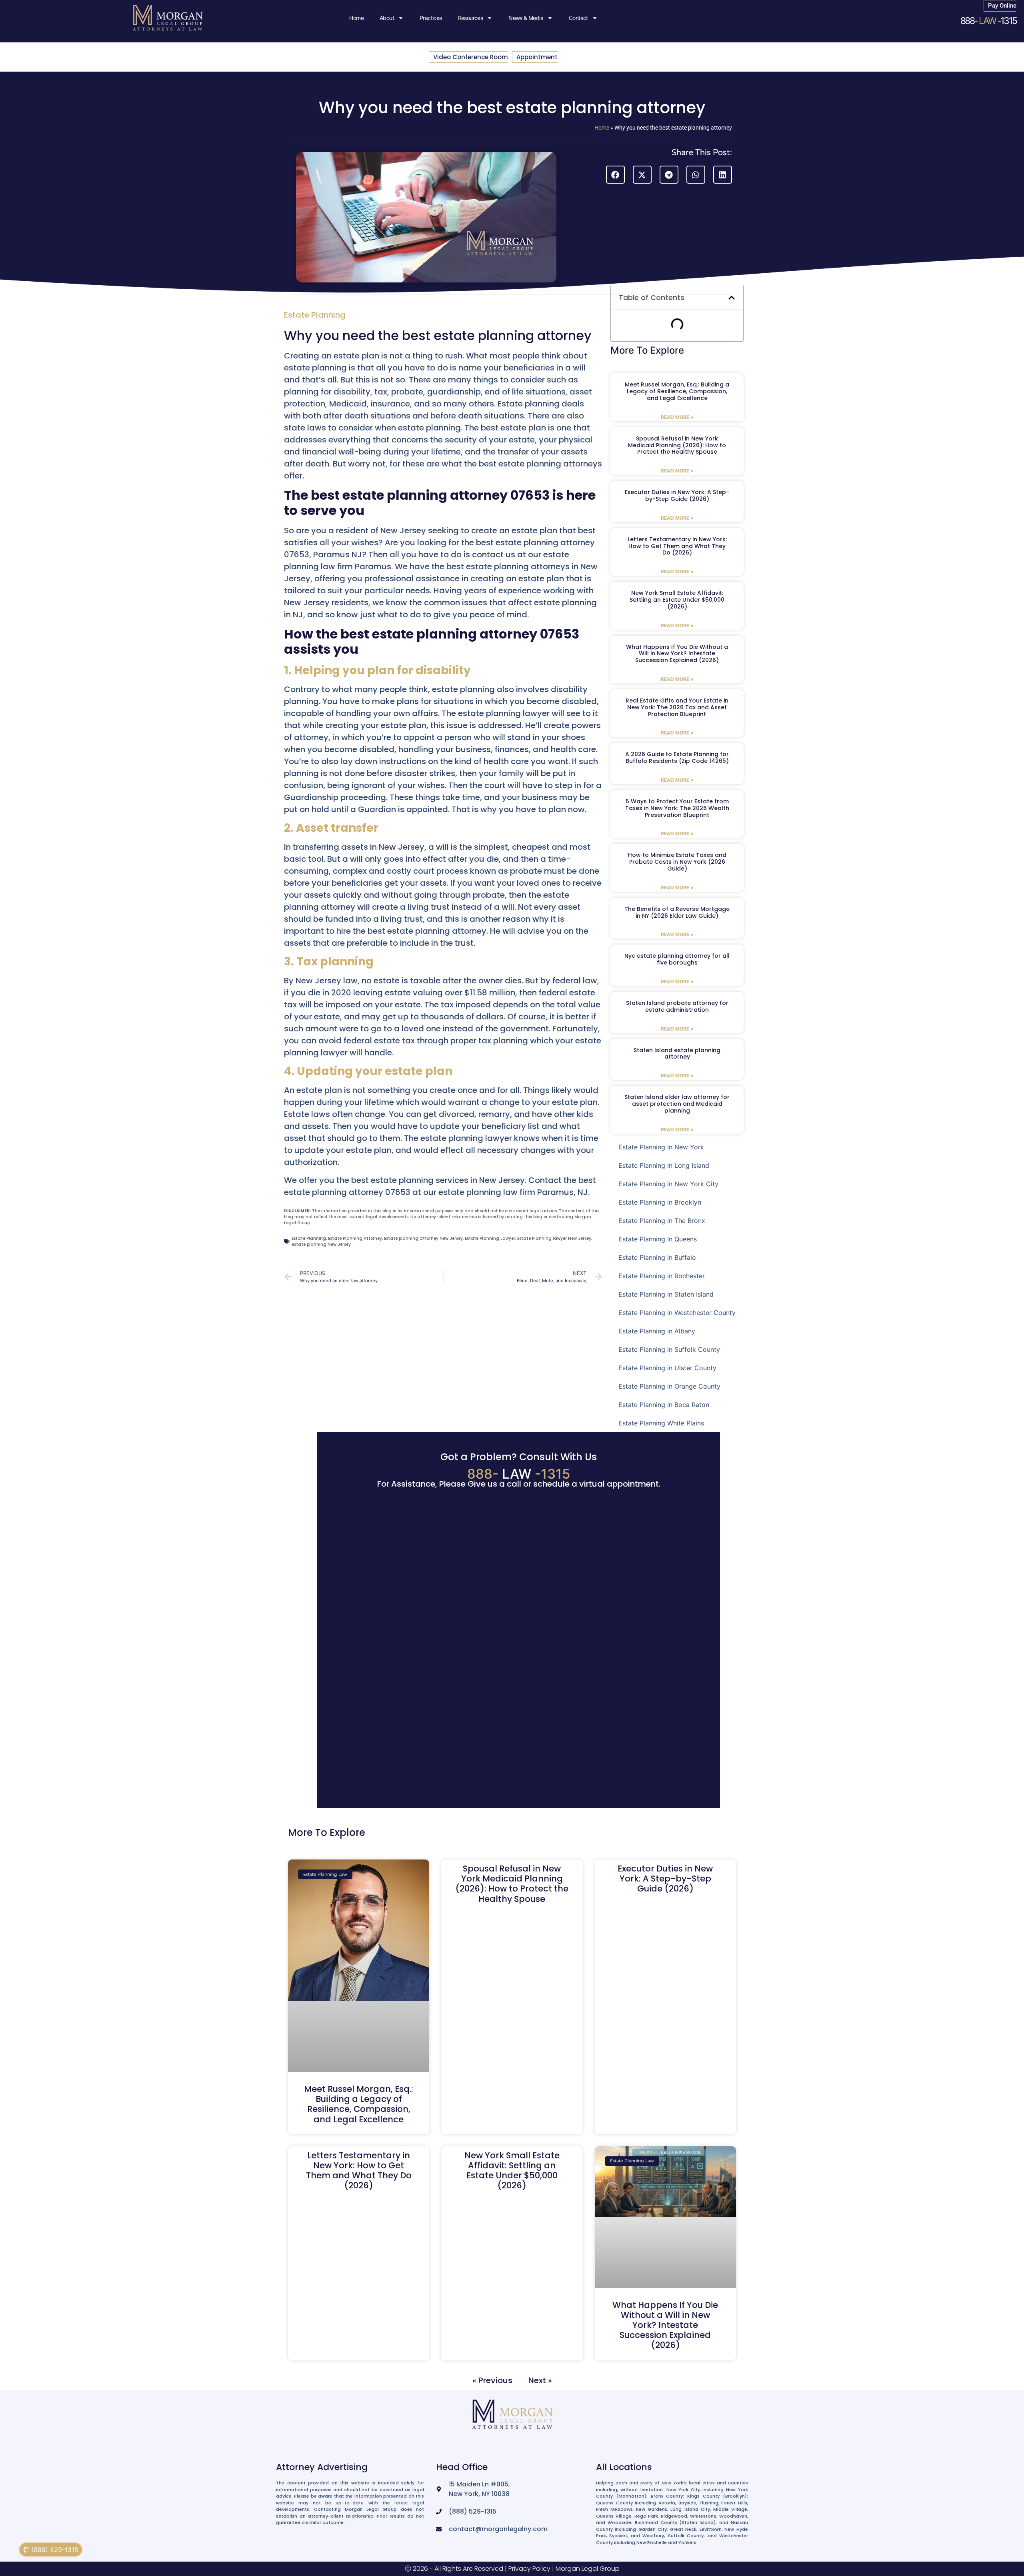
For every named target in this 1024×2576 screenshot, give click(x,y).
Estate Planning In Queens (658, 1239)
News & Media (526, 18)
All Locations (624, 2467)
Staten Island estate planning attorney (677, 1054)
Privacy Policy (529, 2569)
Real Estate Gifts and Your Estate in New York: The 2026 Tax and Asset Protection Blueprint (677, 707)
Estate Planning (315, 315)
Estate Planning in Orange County (669, 1386)
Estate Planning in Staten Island (666, 1294)
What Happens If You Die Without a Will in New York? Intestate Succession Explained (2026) (677, 654)
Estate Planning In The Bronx (662, 1221)
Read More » (677, 417)
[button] (615, 175)
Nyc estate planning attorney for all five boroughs (677, 959)
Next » (540, 2380)
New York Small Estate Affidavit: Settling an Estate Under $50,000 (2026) (677, 600)
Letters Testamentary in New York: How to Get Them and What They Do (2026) (677, 546)
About (387, 18)
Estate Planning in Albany (657, 1331)
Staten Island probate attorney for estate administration (677, 1006)
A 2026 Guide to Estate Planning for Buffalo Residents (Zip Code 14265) (677, 758)
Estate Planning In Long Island (664, 1165)
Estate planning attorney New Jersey (423, 1238)
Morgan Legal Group (588, 2569)
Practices (431, 18)
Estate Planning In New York (661, 1147)
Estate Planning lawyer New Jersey (554, 1238)
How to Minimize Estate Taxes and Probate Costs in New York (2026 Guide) (677, 862)
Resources (471, 18)
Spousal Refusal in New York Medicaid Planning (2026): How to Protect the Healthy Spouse (677, 445)
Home (356, 18)
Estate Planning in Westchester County (677, 1313)
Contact (578, 18)
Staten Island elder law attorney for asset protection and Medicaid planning (677, 1104)
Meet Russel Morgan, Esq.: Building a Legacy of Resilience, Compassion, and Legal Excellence (677, 391)
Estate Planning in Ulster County (667, 1368)
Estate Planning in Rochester (662, 1276)
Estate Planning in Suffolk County (669, 1349)
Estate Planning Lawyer (490, 1238)
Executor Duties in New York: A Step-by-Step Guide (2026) (677, 495)
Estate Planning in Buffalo (657, 1257)
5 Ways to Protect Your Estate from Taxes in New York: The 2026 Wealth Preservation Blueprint (677, 808)
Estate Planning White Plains (661, 1423)
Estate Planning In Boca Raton (664, 1405)
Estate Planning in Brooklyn (660, 1202)
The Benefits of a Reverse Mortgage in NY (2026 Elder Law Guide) (677, 912)
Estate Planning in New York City (668, 1184)
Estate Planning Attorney (355, 1238)
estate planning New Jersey (321, 1244)
